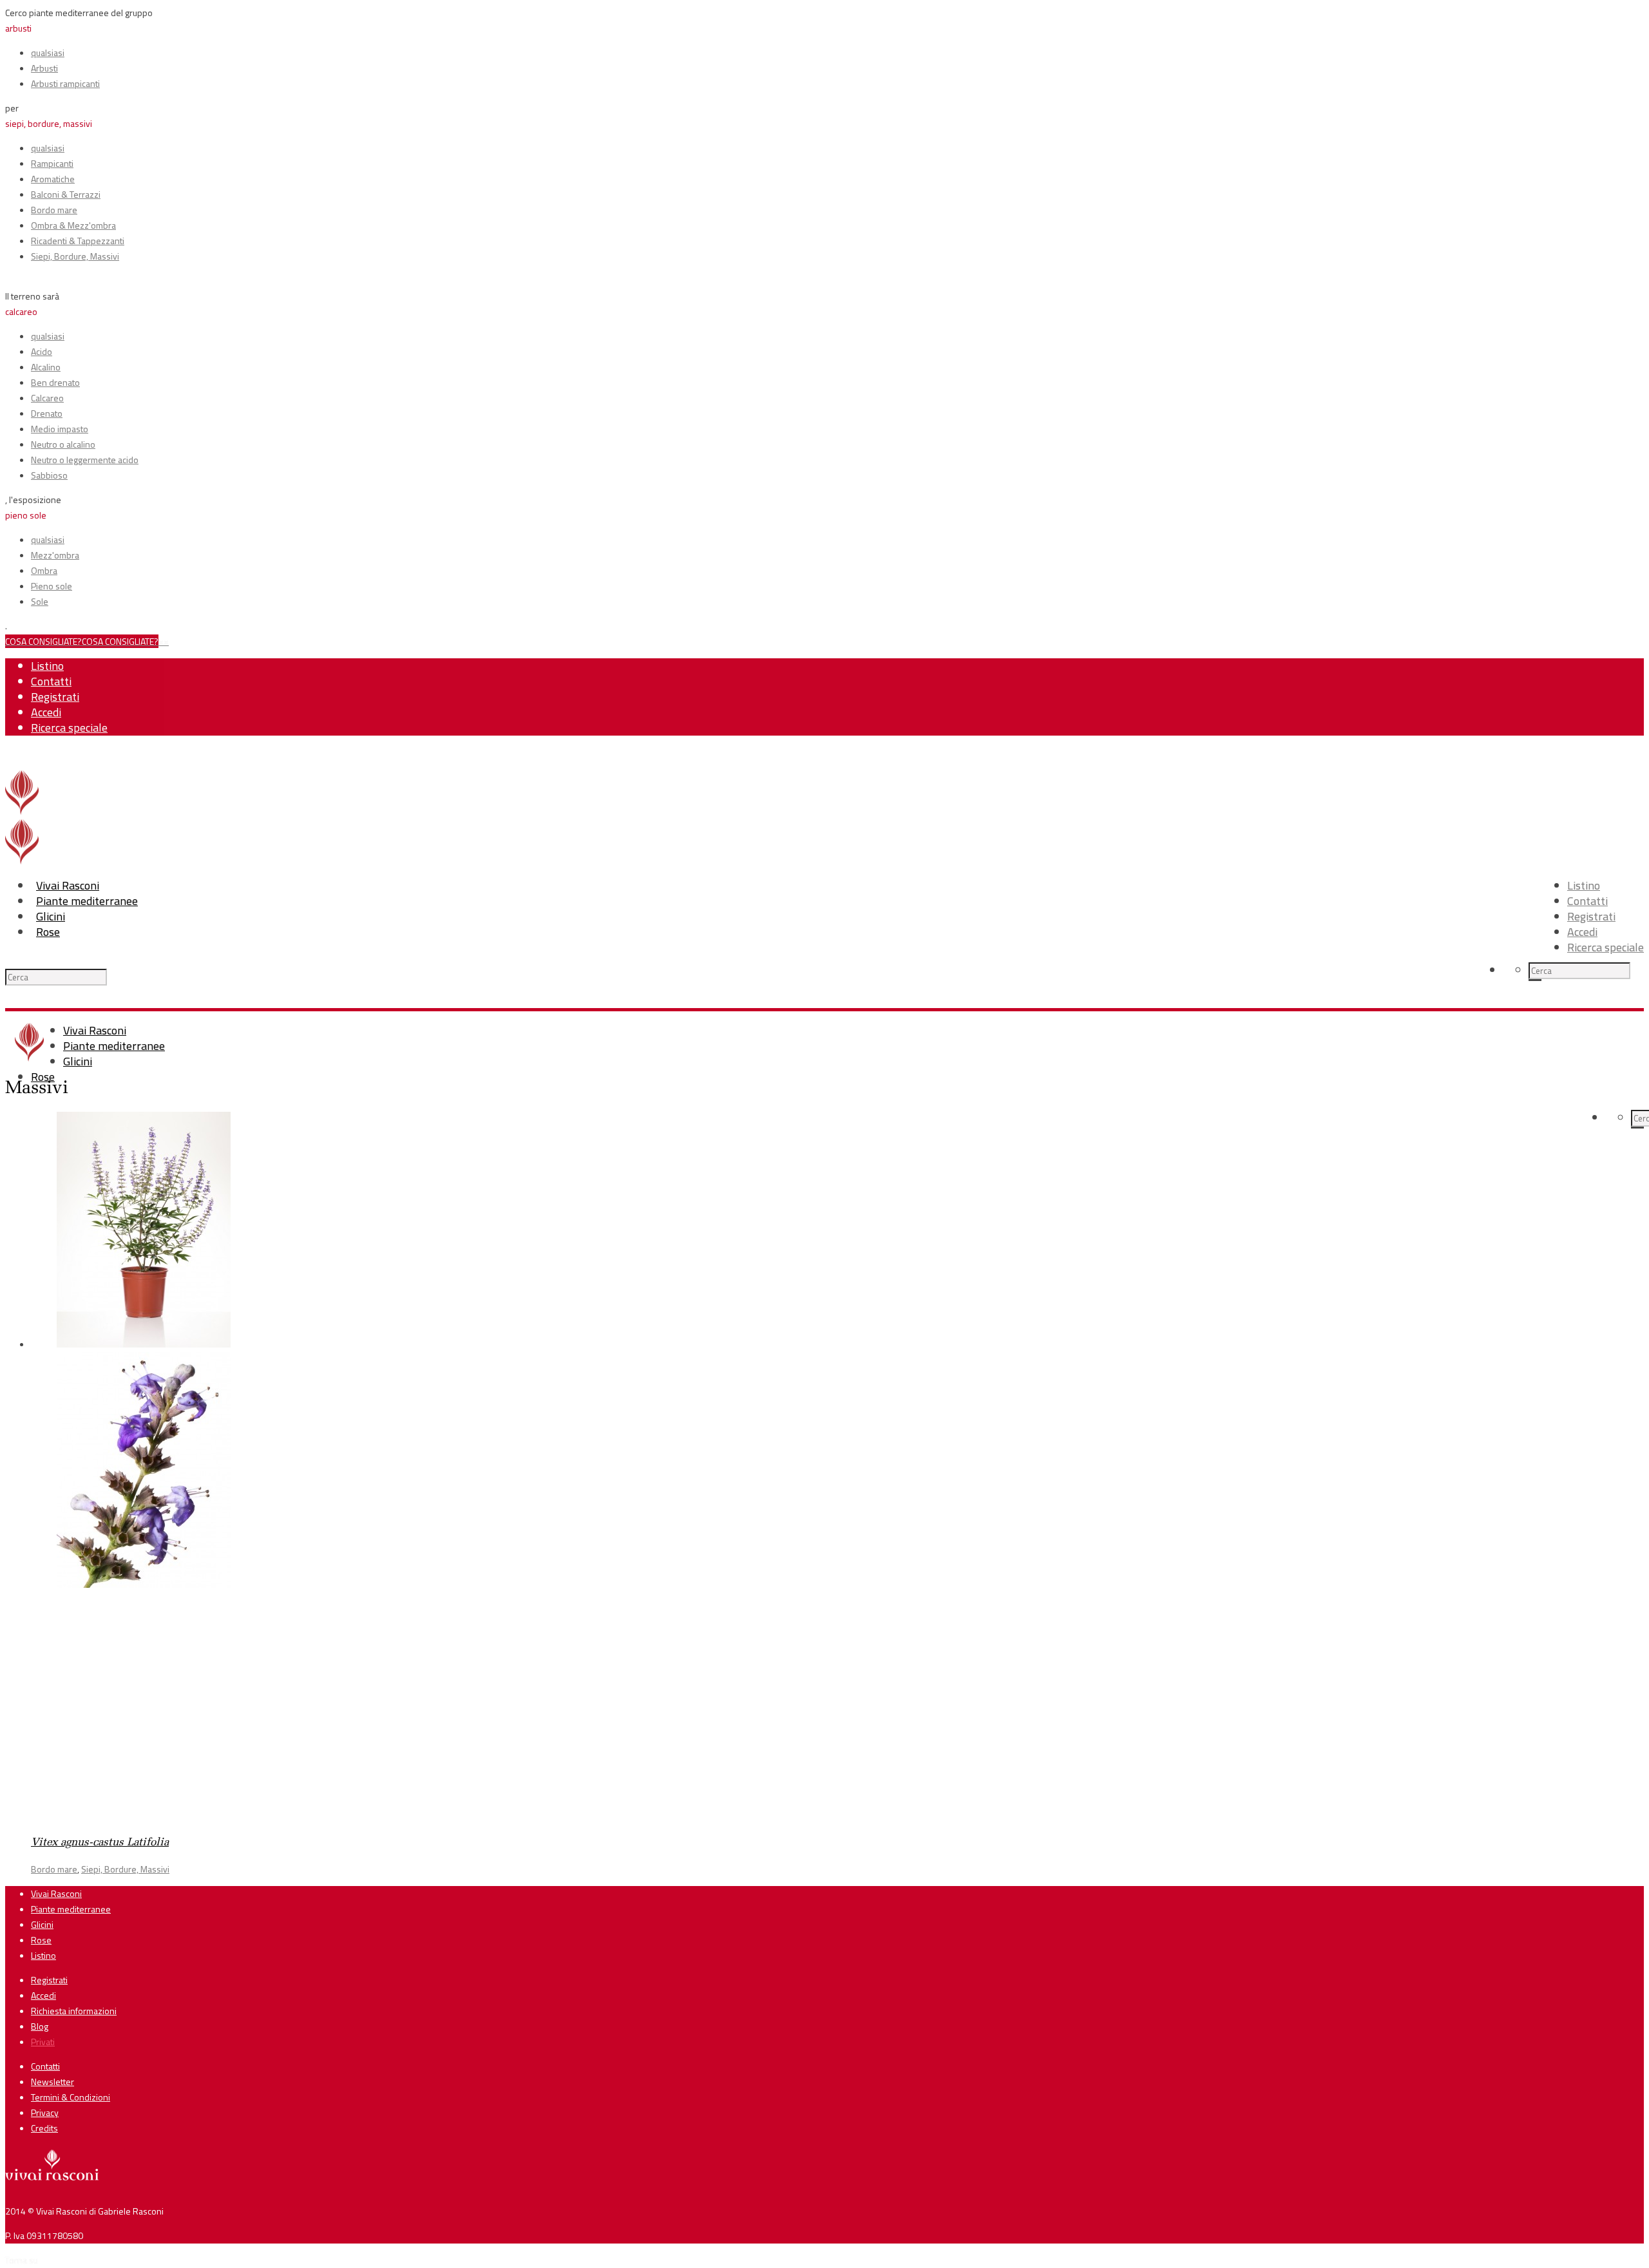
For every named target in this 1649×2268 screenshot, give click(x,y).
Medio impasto (60, 429)
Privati (43, 2042)
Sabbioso (49, 475)
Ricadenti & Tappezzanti (78, 241)
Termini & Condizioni (71, 2097)
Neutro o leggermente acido (85, 460)
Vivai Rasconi (68, 885)
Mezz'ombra (55, 555)
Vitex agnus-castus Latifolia (100, 1843)
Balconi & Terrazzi (66, 194)
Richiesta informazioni (74, 2011)
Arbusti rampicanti (65, 83)
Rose (48, 932)
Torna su (22, 2260)
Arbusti (44, 68)
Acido (42, 351)
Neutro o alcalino (63, 444)
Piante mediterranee (87, 901)
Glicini (51, 916)
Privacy (45, 2112)
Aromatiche (53, 179)
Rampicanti (52, 163)
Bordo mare (54, 210)
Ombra (44, 570)
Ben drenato (55, 382)
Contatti (51, 681)
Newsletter (52, 2082)
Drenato (47, 413)
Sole (40, 601)
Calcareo (47, 398)
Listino (47, 666)
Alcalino (46, 367)
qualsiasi (48, 52)
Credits (44, 2128)
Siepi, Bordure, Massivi (75, 256)
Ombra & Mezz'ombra (73, 225)
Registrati (55, 697)
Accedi (46, 712)
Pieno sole (52, 586)
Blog (40, 2026)
